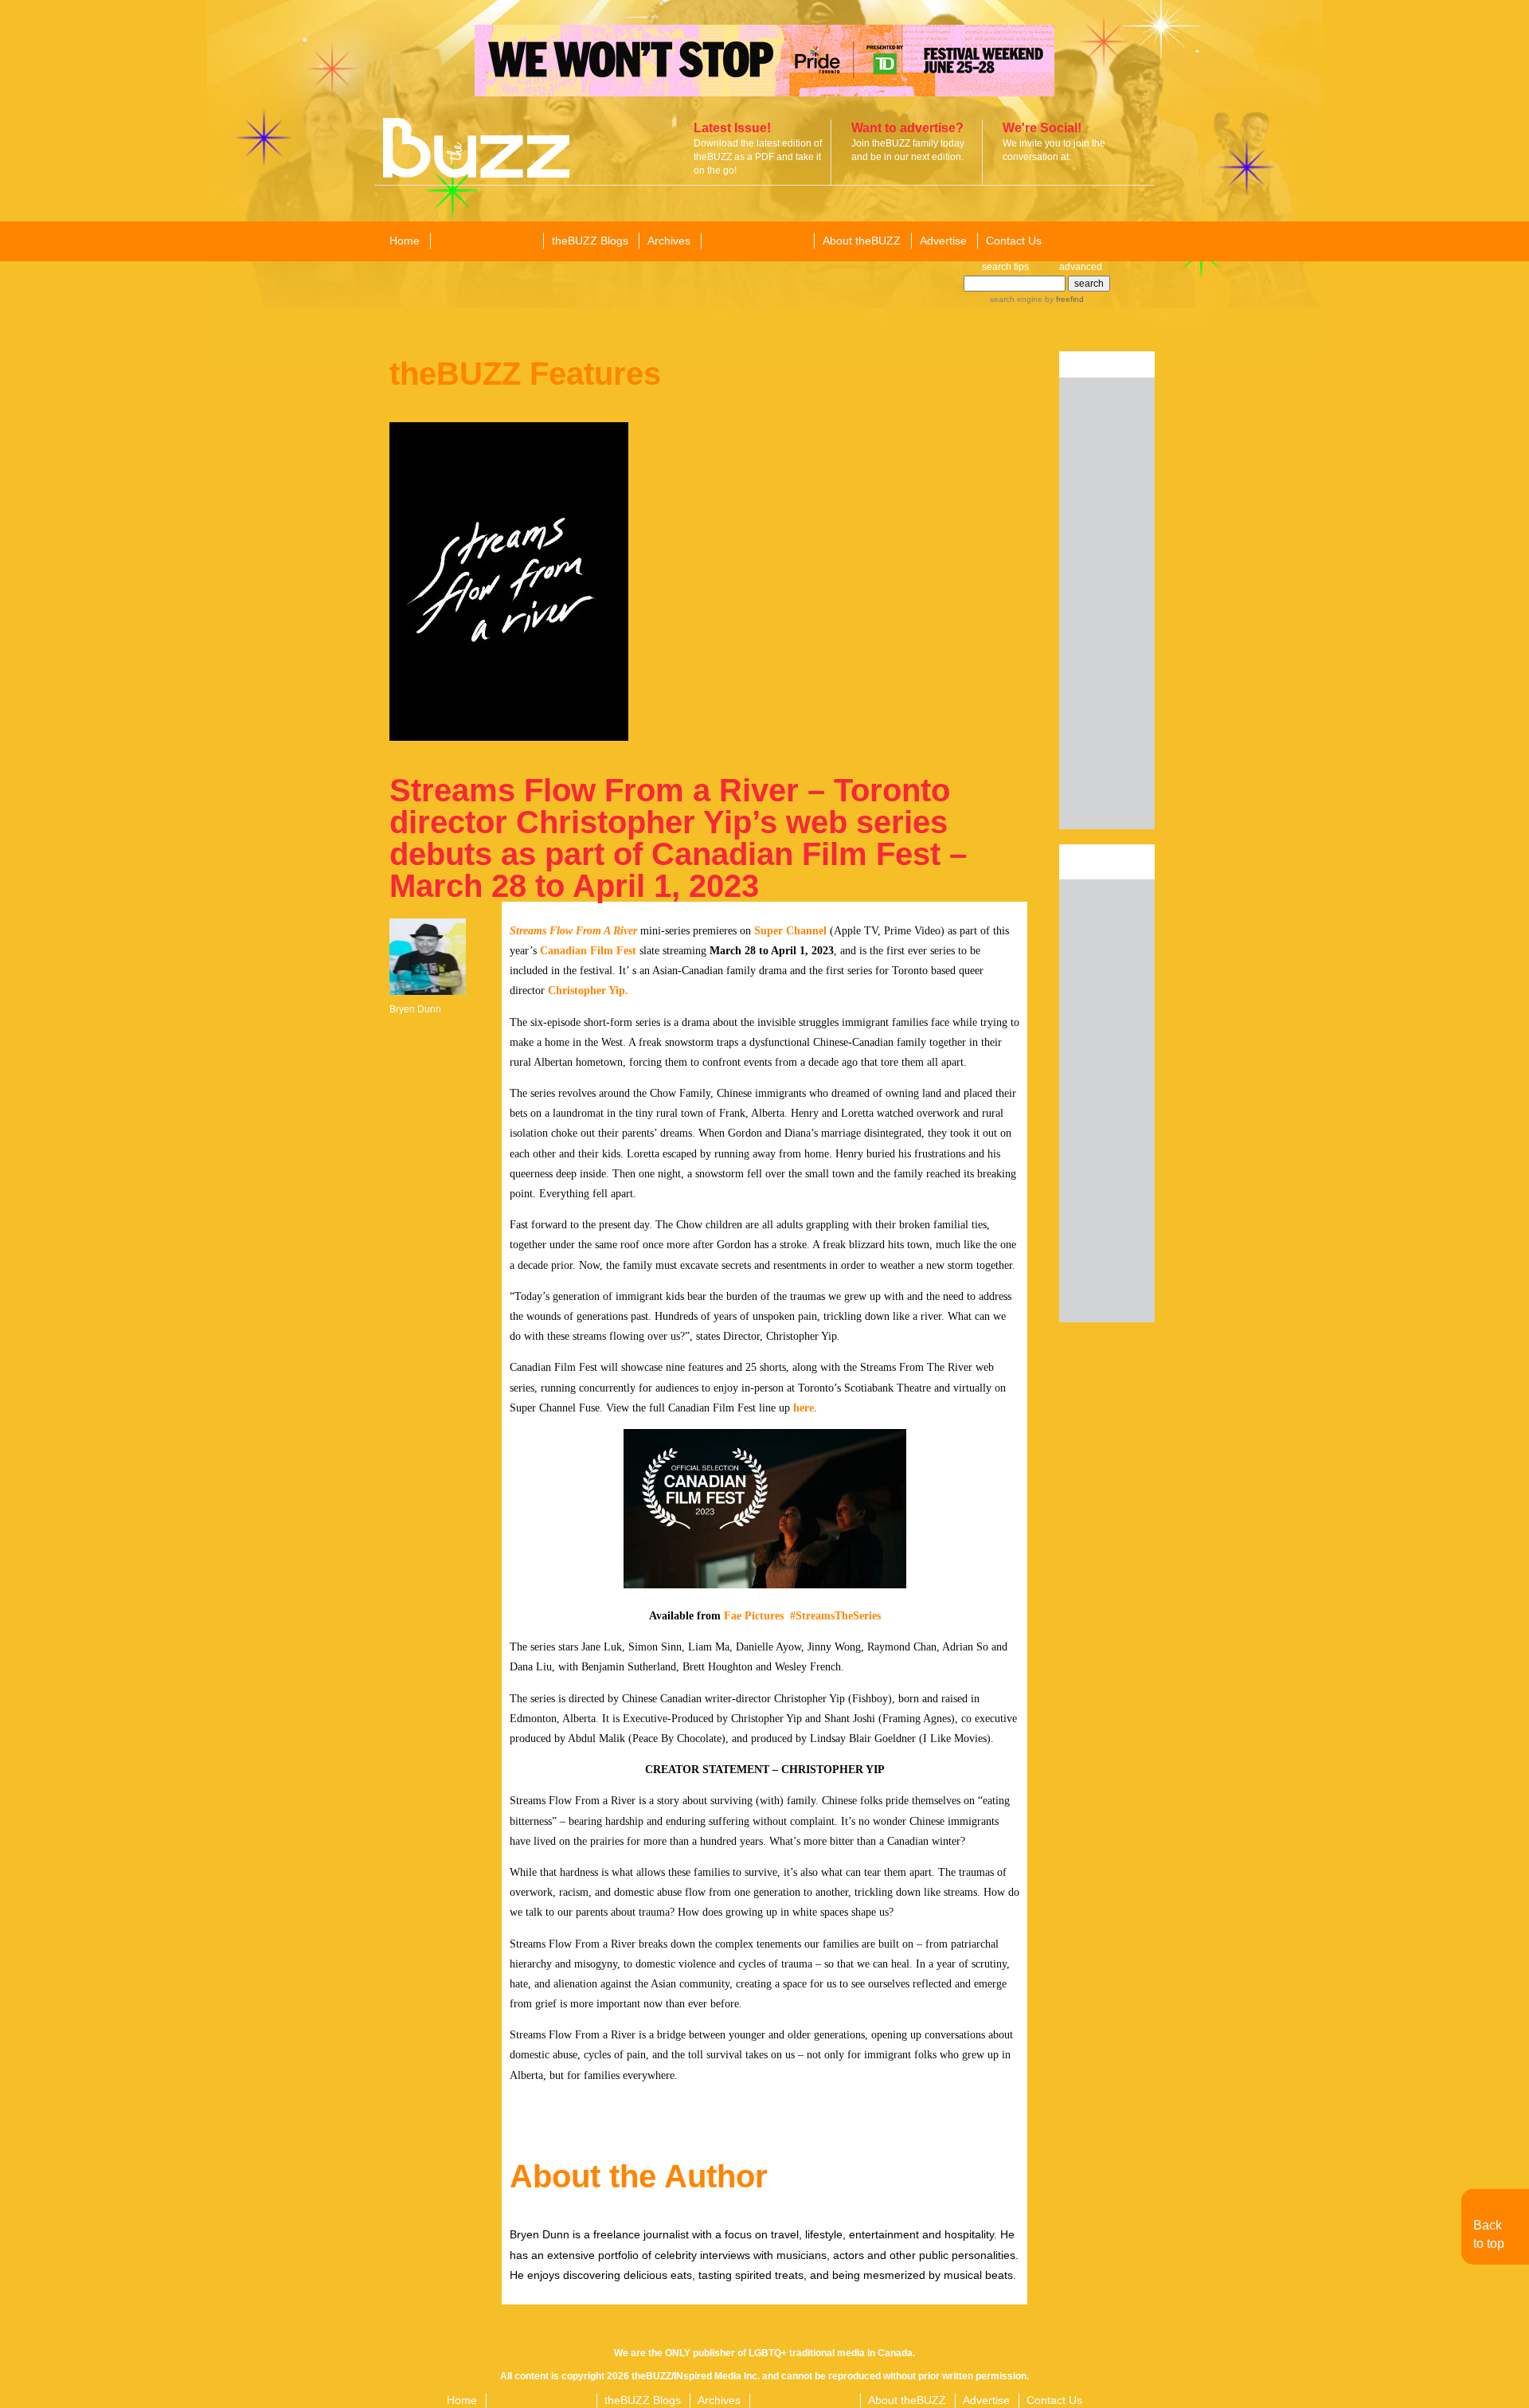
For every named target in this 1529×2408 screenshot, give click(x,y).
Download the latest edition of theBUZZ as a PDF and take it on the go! (758, 157)
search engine (1016, 299)
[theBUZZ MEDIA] (757, 241)
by (1063, 299)
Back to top (1489, 2234)
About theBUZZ (862, 241)
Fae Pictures (754, 1616)
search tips (1005, 267)
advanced (1081, 267)
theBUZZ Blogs (590, 241)
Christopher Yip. (588, 991)
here (804, 1408)
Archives (669, 241)
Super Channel (790, 931)
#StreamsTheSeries (835, 1616)
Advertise (943, 241)
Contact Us (1014, 241)
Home (405, 241)
